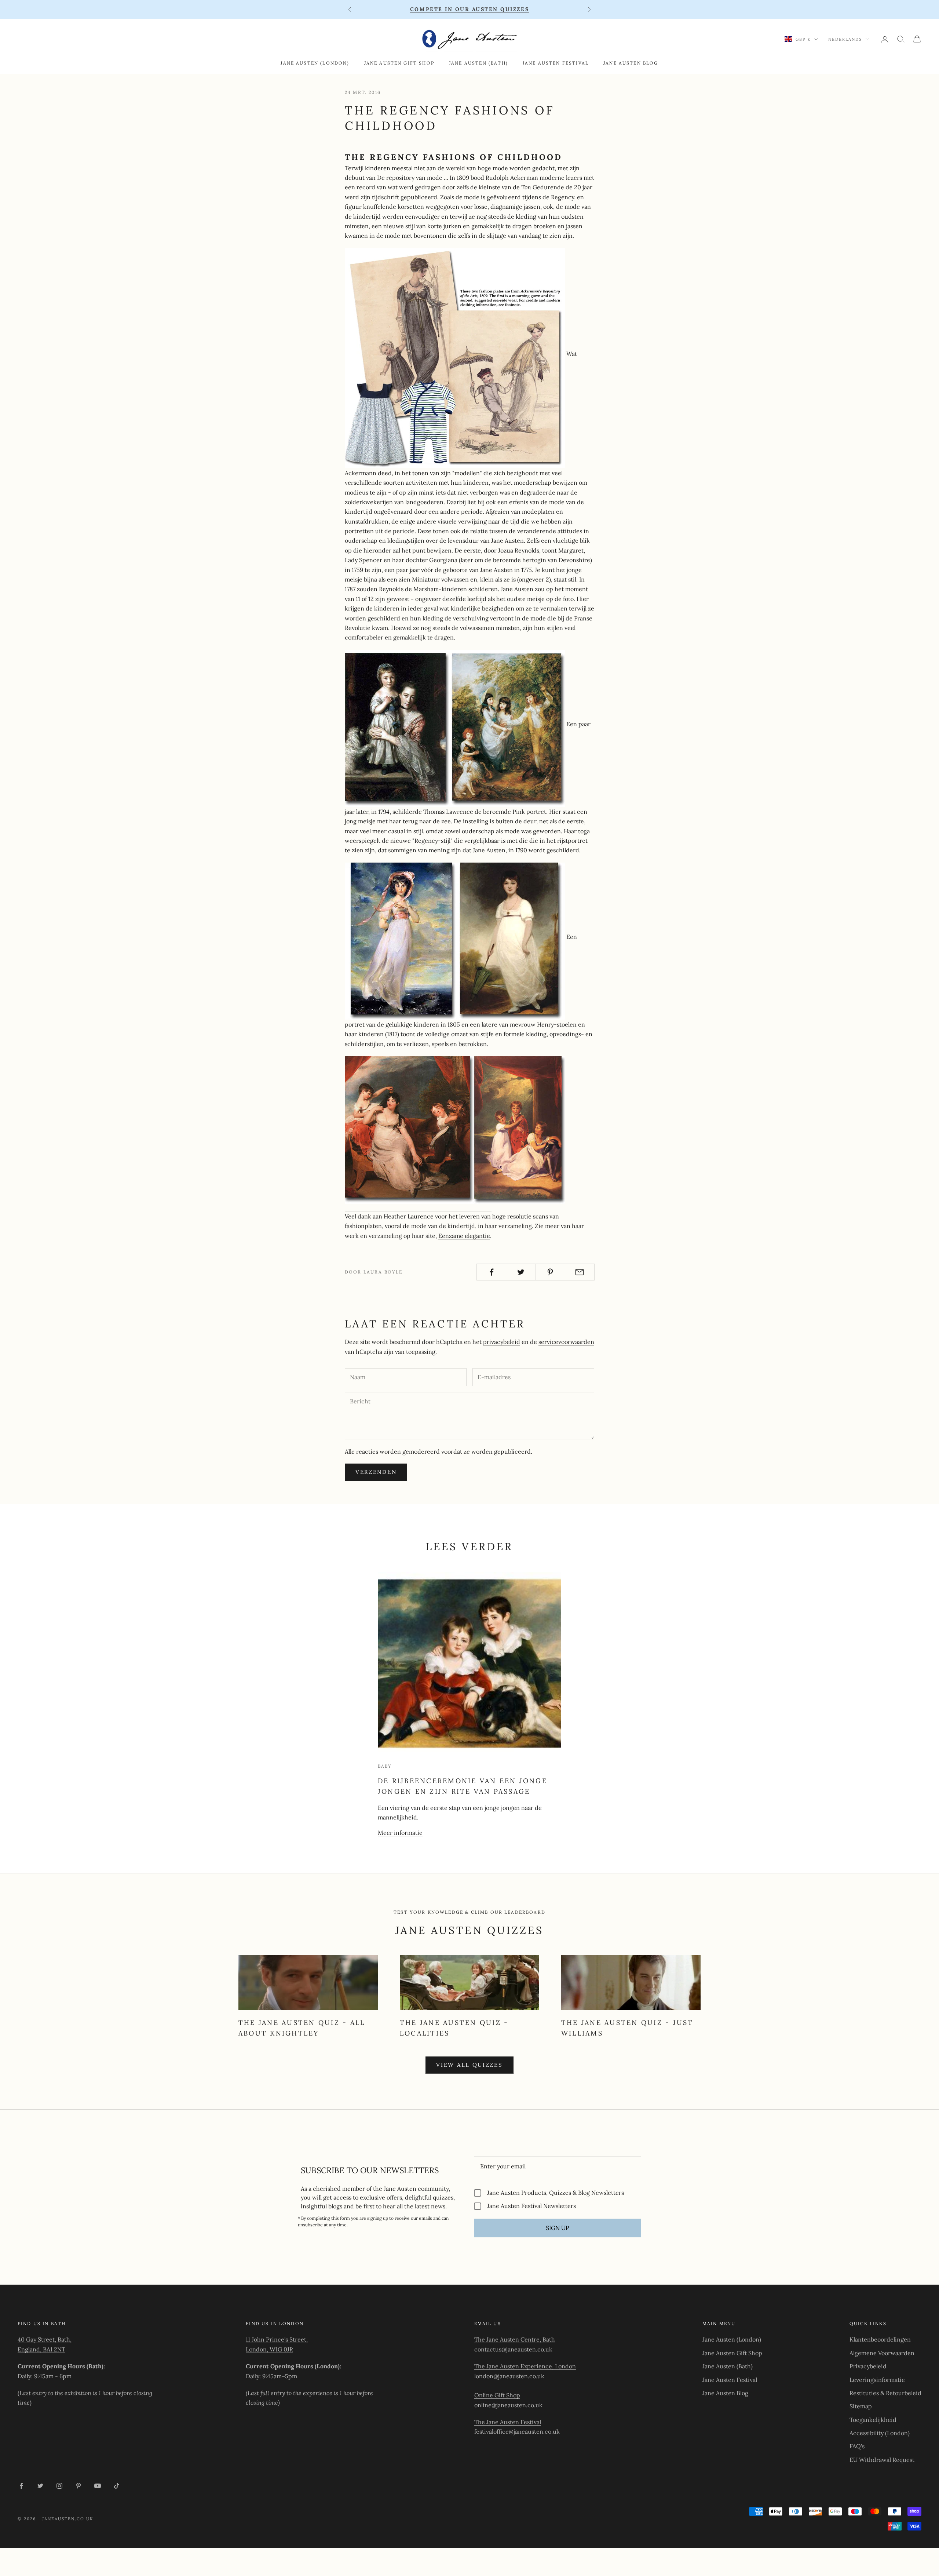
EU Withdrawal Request (882, 2460)
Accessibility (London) (880, 2433)
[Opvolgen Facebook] (21, 2486)
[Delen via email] (580, 1272)
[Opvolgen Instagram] (59, 2486)
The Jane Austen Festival (508, 2422)
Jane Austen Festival (556, 63)
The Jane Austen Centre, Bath (515, 2339)
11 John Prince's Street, (277, 2339)
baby (385, 1766)
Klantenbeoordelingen (880, 2339)
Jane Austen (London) (315, 63)
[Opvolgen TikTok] (117, 2486)
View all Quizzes (469, 2065)
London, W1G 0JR (269, 2349)
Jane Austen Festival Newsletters (531, 2206)
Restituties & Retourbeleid (885, 2393)
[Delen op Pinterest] (550, 1272)
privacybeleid (502, 1342)
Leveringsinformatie (877, 2380)
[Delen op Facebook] (491, 1272)
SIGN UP (558, 2228)
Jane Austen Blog (631, 63)
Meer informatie (400, 1833)
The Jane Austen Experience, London (525, 2366)
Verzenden (376, 1472)
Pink (519, 812)
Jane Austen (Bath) (478, 63)
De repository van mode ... (413, 178)
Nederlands (845, 39)
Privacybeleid (868, 2366)
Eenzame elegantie (464, 1236)
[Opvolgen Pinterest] (78, 2486)
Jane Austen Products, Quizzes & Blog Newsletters (556, 2193)
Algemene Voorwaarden (882, 2353)
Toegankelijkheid (873, 2420)
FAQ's (857, 2446)
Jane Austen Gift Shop (399, 63)
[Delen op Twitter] (521, 1272)
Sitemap (861, 2406)
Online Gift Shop (497, 2395)
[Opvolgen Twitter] (40, 2486)
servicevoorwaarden (566, 1342)
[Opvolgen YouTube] (98, 2486)
